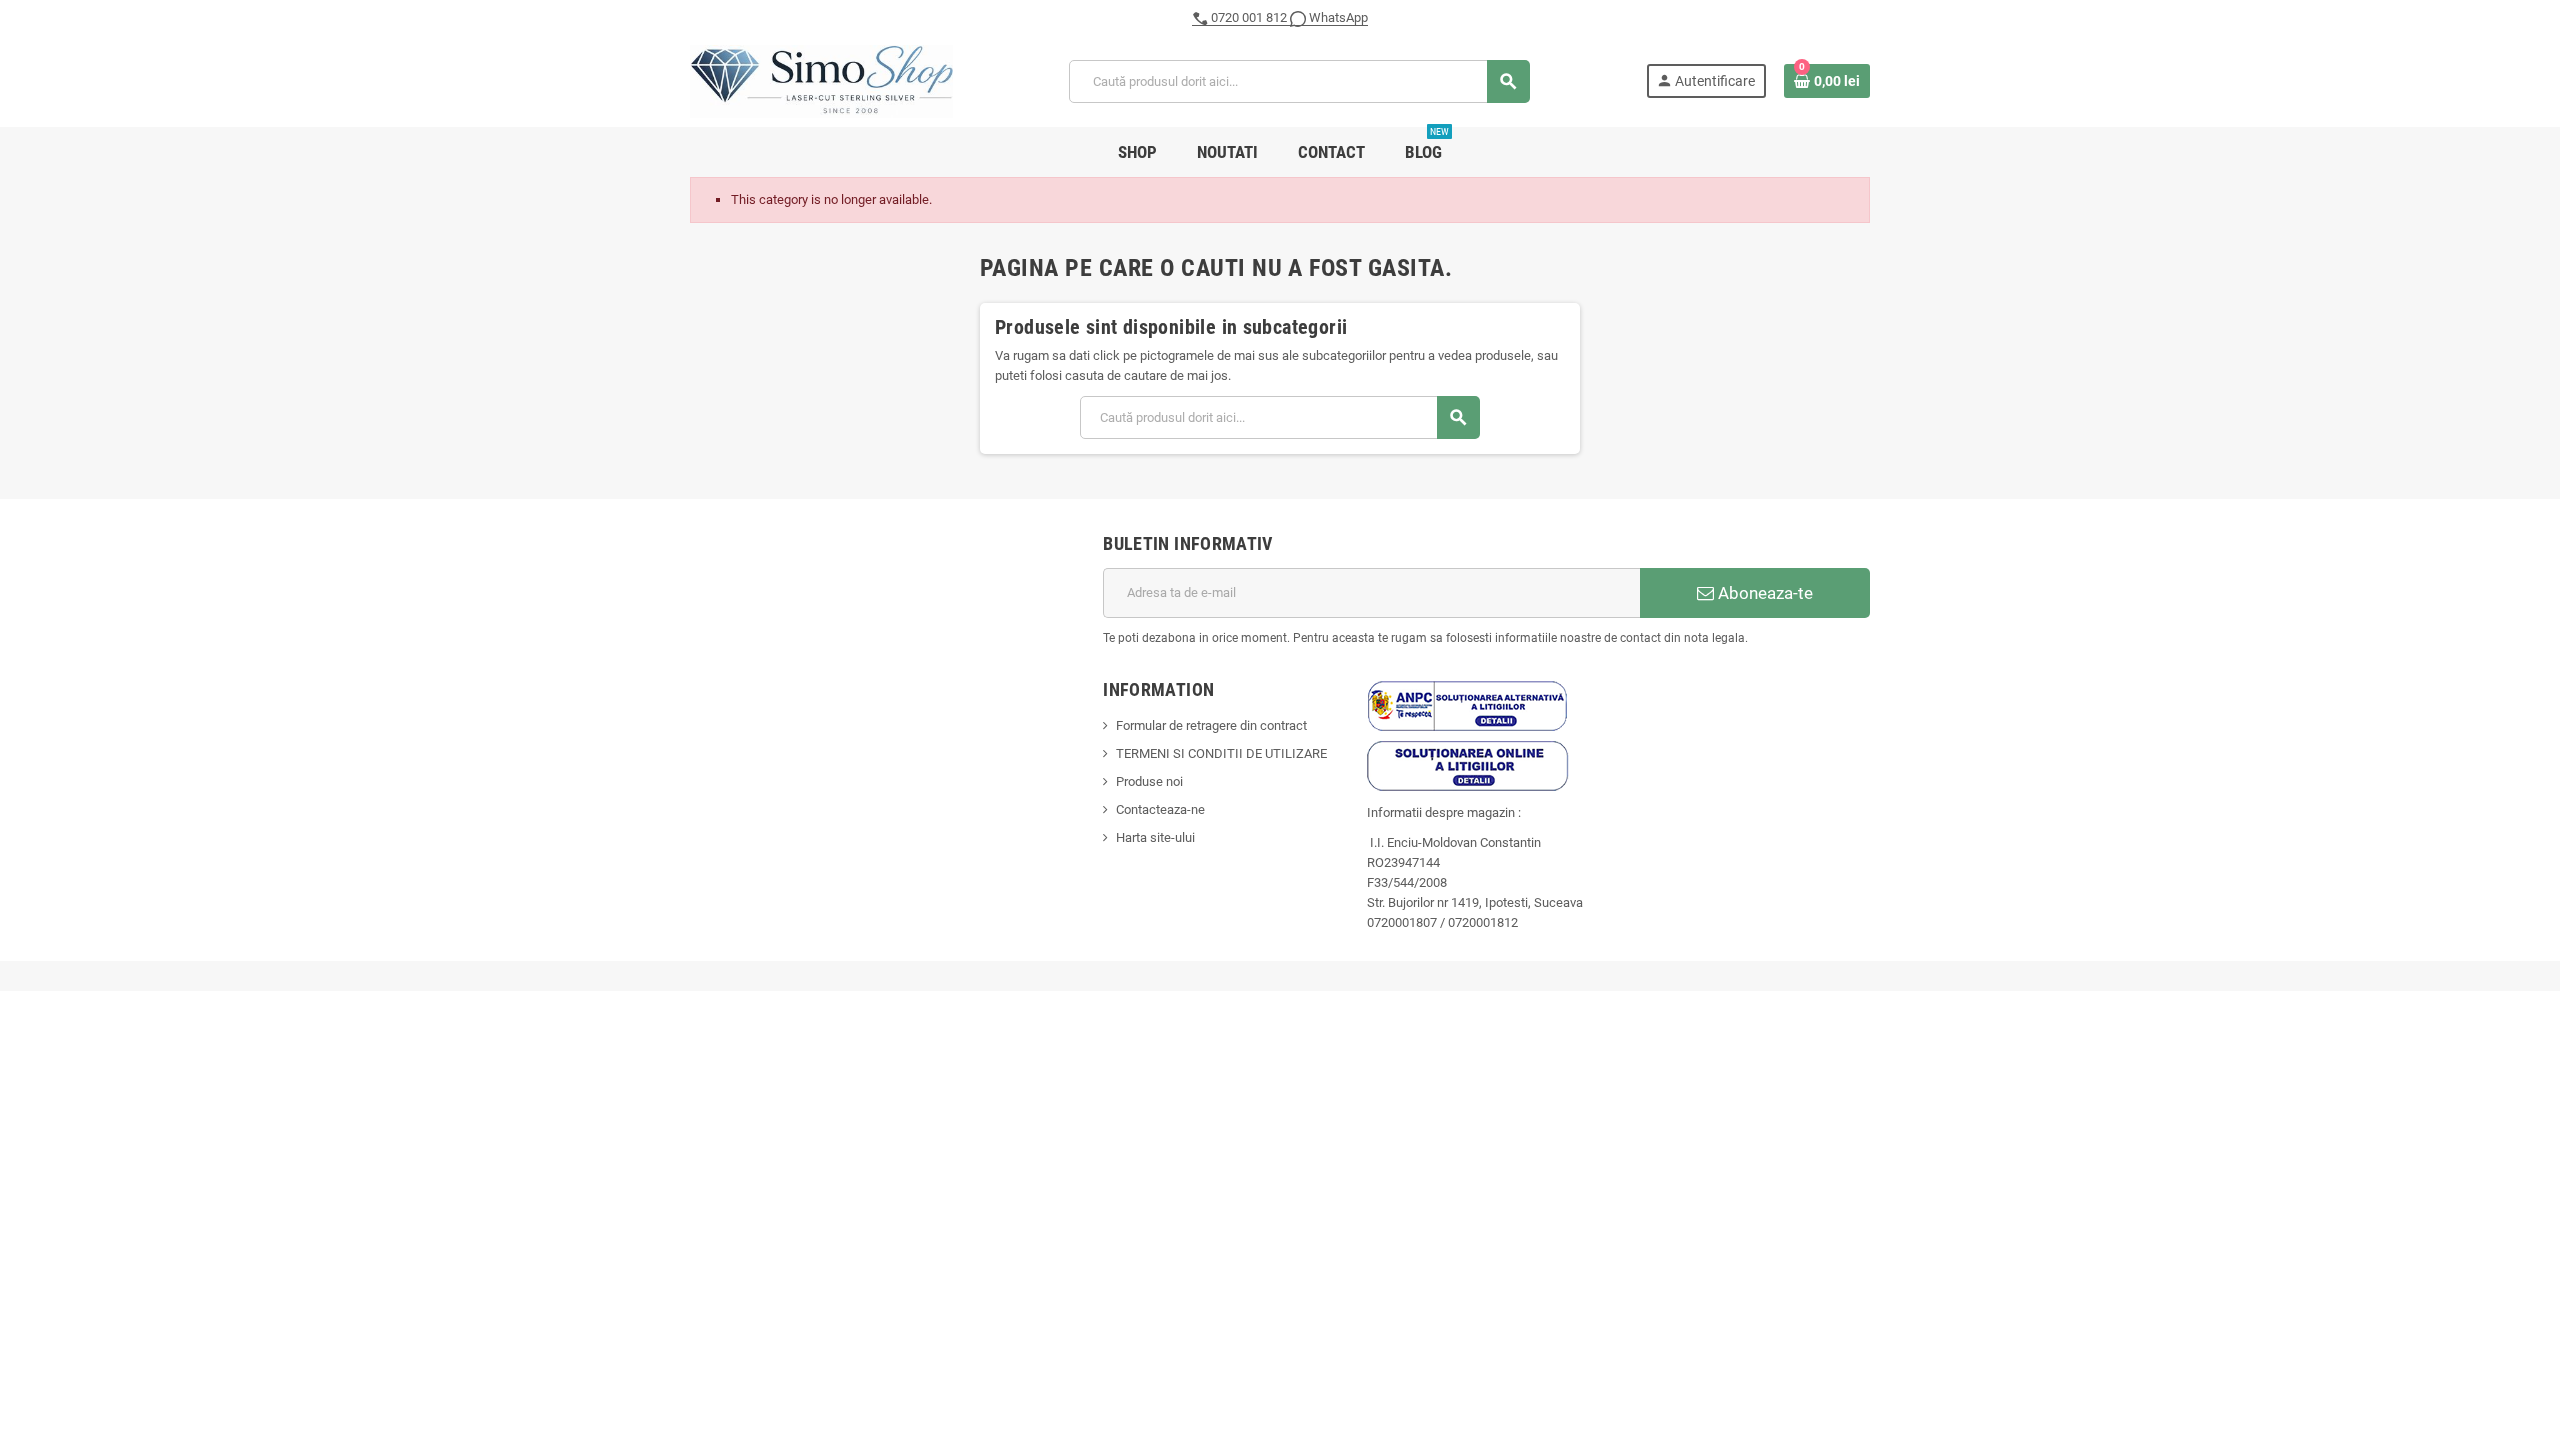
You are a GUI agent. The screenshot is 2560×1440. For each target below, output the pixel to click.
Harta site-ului (1155, 837)
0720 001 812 (1249, 17)
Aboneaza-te (1763, 593)
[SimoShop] (821, 80)
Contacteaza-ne (1160, 809)
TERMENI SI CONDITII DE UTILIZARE (1221, 753)
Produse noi (1149, 781)
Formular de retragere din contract (1211, 725)
